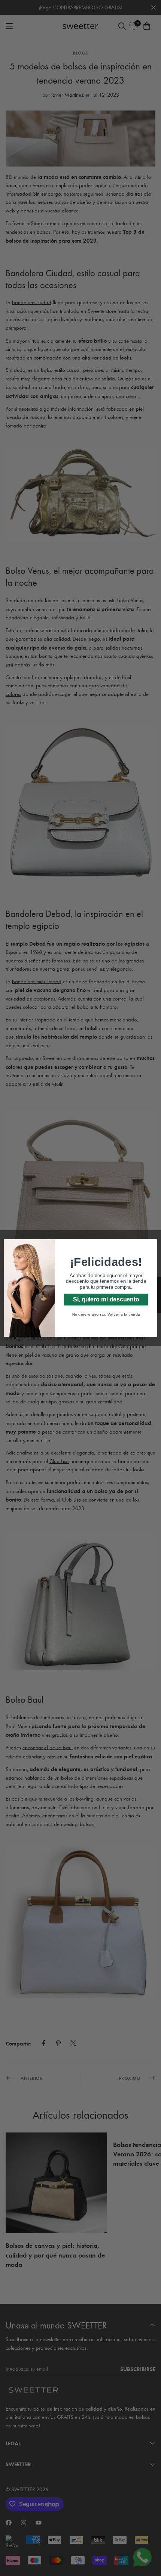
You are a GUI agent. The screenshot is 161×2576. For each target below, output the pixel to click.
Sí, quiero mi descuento (106, 1299)
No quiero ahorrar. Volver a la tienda (106, 1314)
